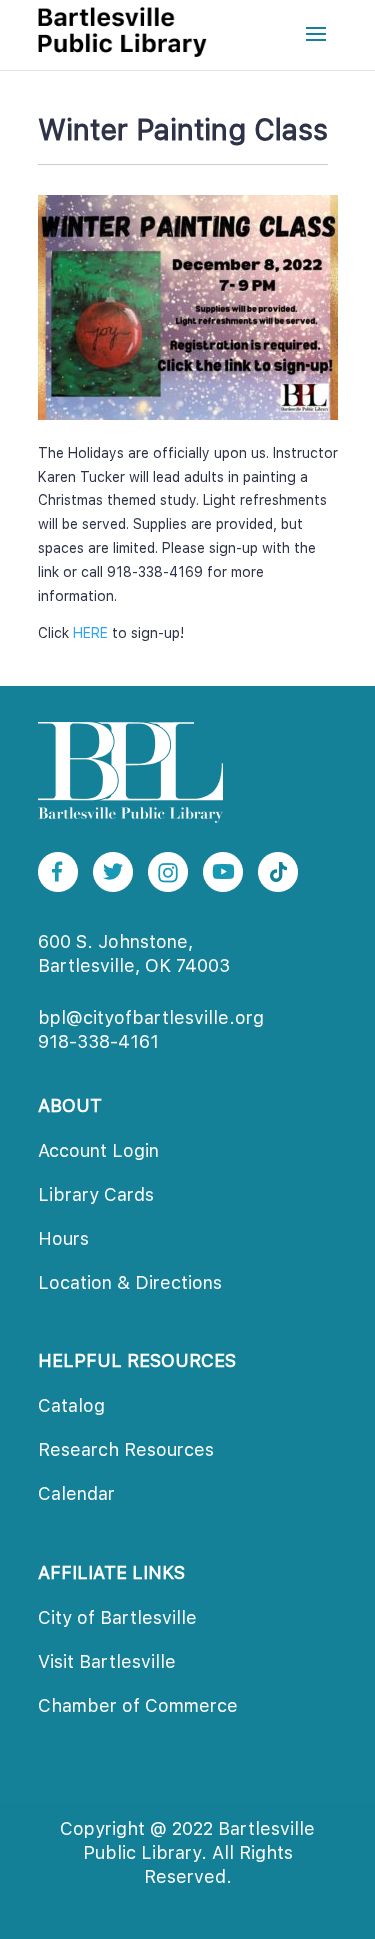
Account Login (98, 1150)
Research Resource (126, 1449)
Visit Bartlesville (107, 1661)
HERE (90, 633)
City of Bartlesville (117, 1617)
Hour (63, 1238)
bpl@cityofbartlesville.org (151, 1017)
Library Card (96, 1194)
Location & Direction (130, 1282)
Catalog (71, 1405)
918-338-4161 (98, 1041)
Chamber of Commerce (138, 1705)
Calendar (76, 1493)
